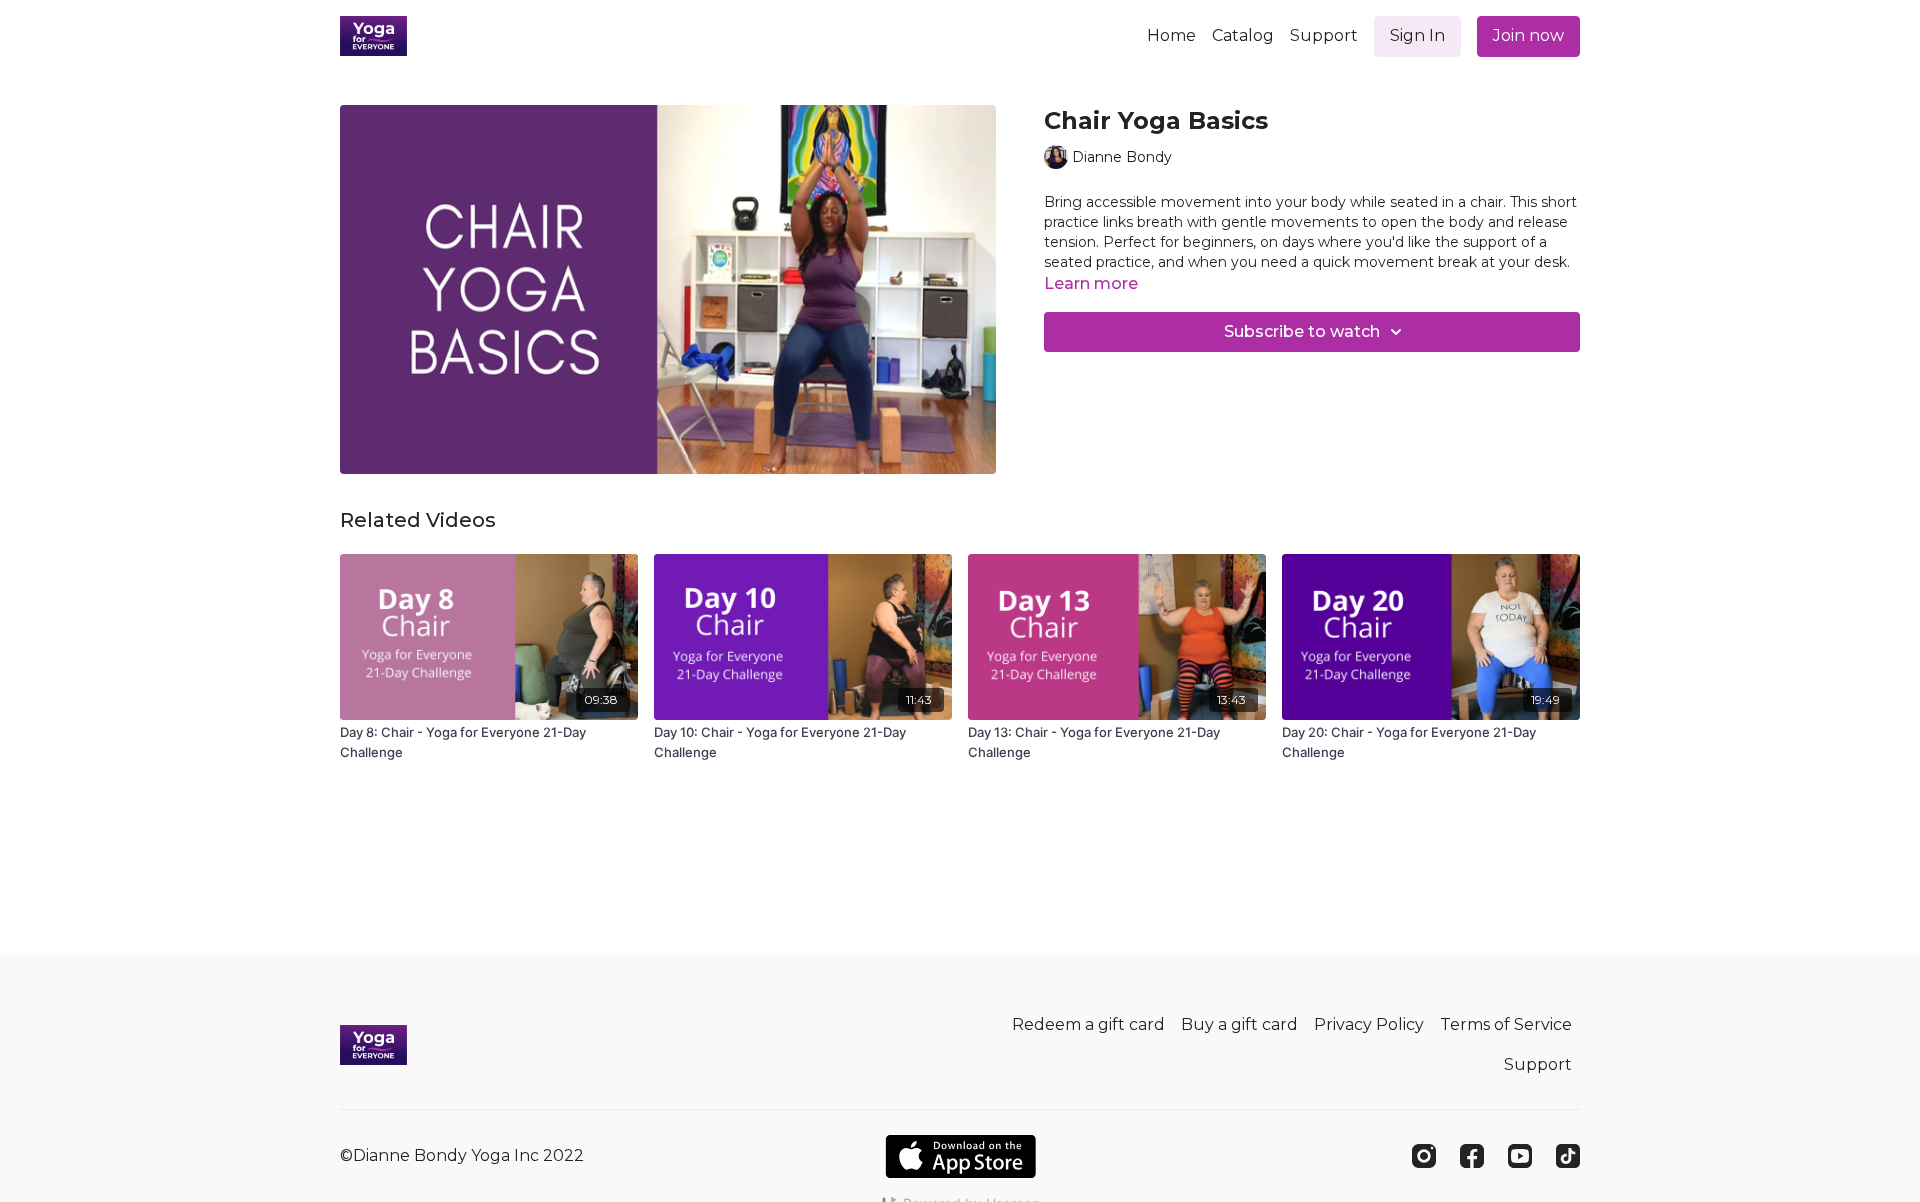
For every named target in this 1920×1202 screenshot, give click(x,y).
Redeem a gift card (1088, 1024)
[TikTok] (1568, 1156)
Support (1324, 35)
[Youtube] (1520, 1156)
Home (1171, 35)
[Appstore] (960, 1156)
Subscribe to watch (1302, 331)
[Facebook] (1472, 1156)
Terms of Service (1506, 1024)
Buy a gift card (1239, 1024)
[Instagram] (1424, 1156)
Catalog (1243, 35)
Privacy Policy (1369, 1024)
